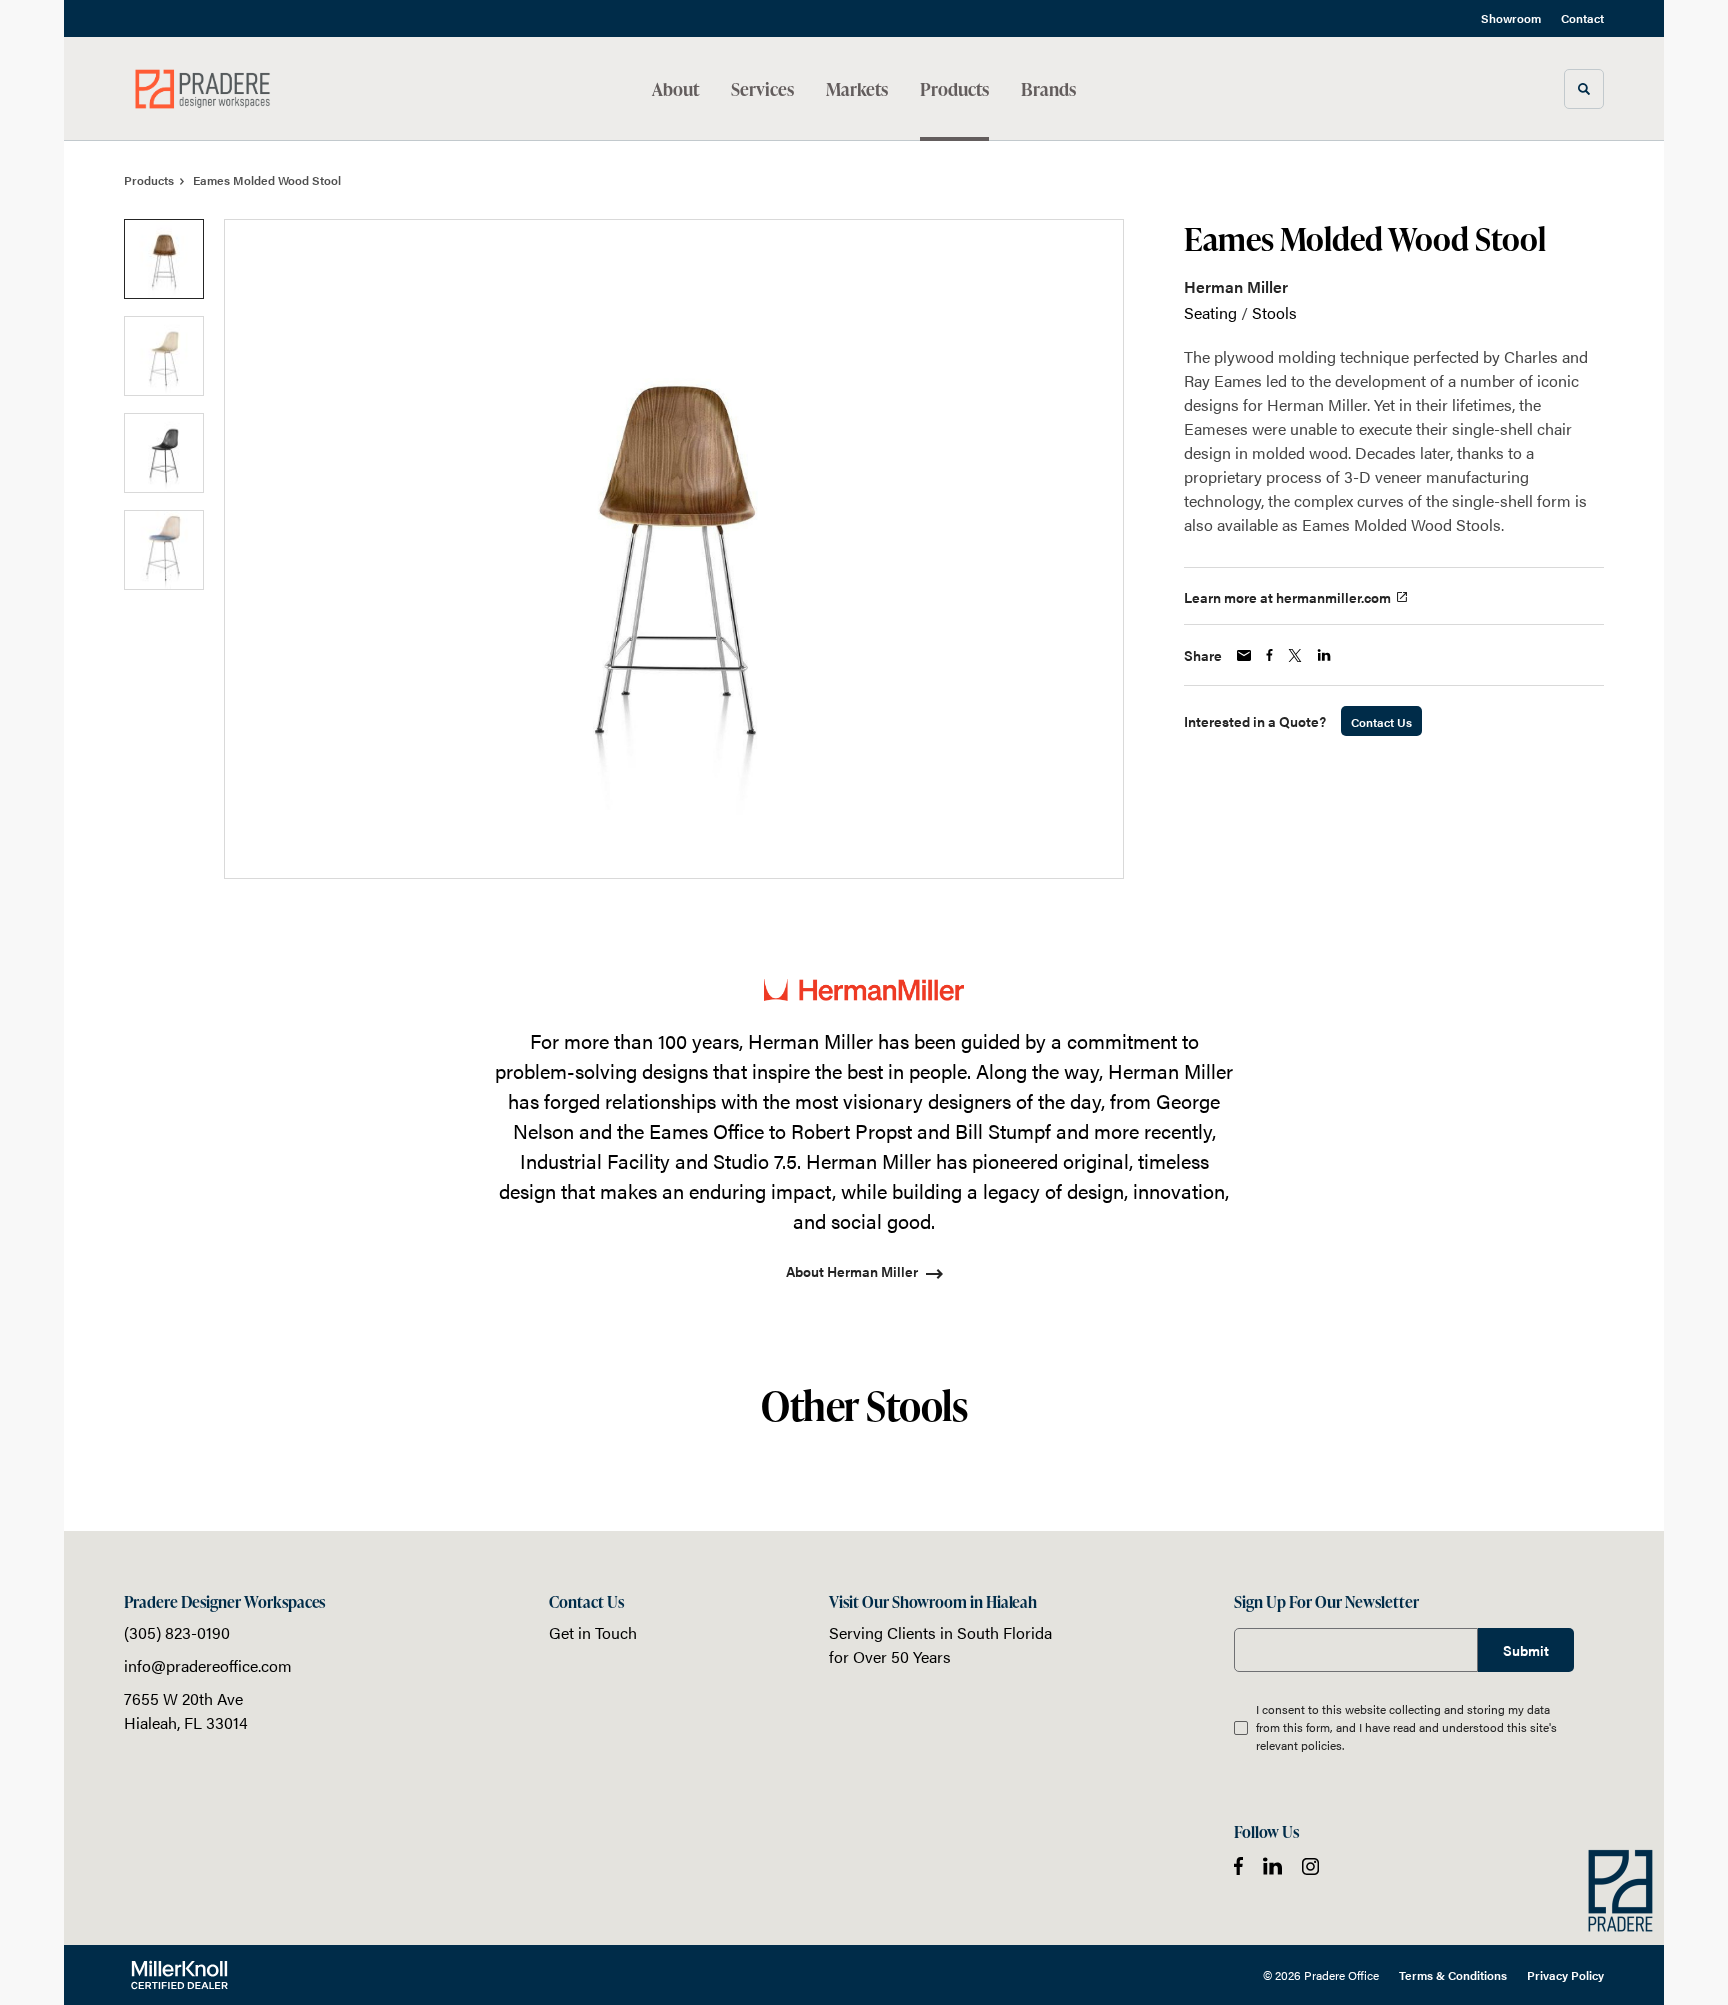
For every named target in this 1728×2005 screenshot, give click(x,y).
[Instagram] (1310, 1866)
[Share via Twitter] (1295, 655)
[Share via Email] (1244, 655)
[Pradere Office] (224, 89)
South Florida (1004, 1632)
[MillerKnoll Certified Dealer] (179, 1975)
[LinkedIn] (1272, 1866)
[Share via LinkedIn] (1324, 655)
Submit (1526, 1650)
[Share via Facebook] (1269, 655)
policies (1321, 1745)
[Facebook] (1238, 1866)
